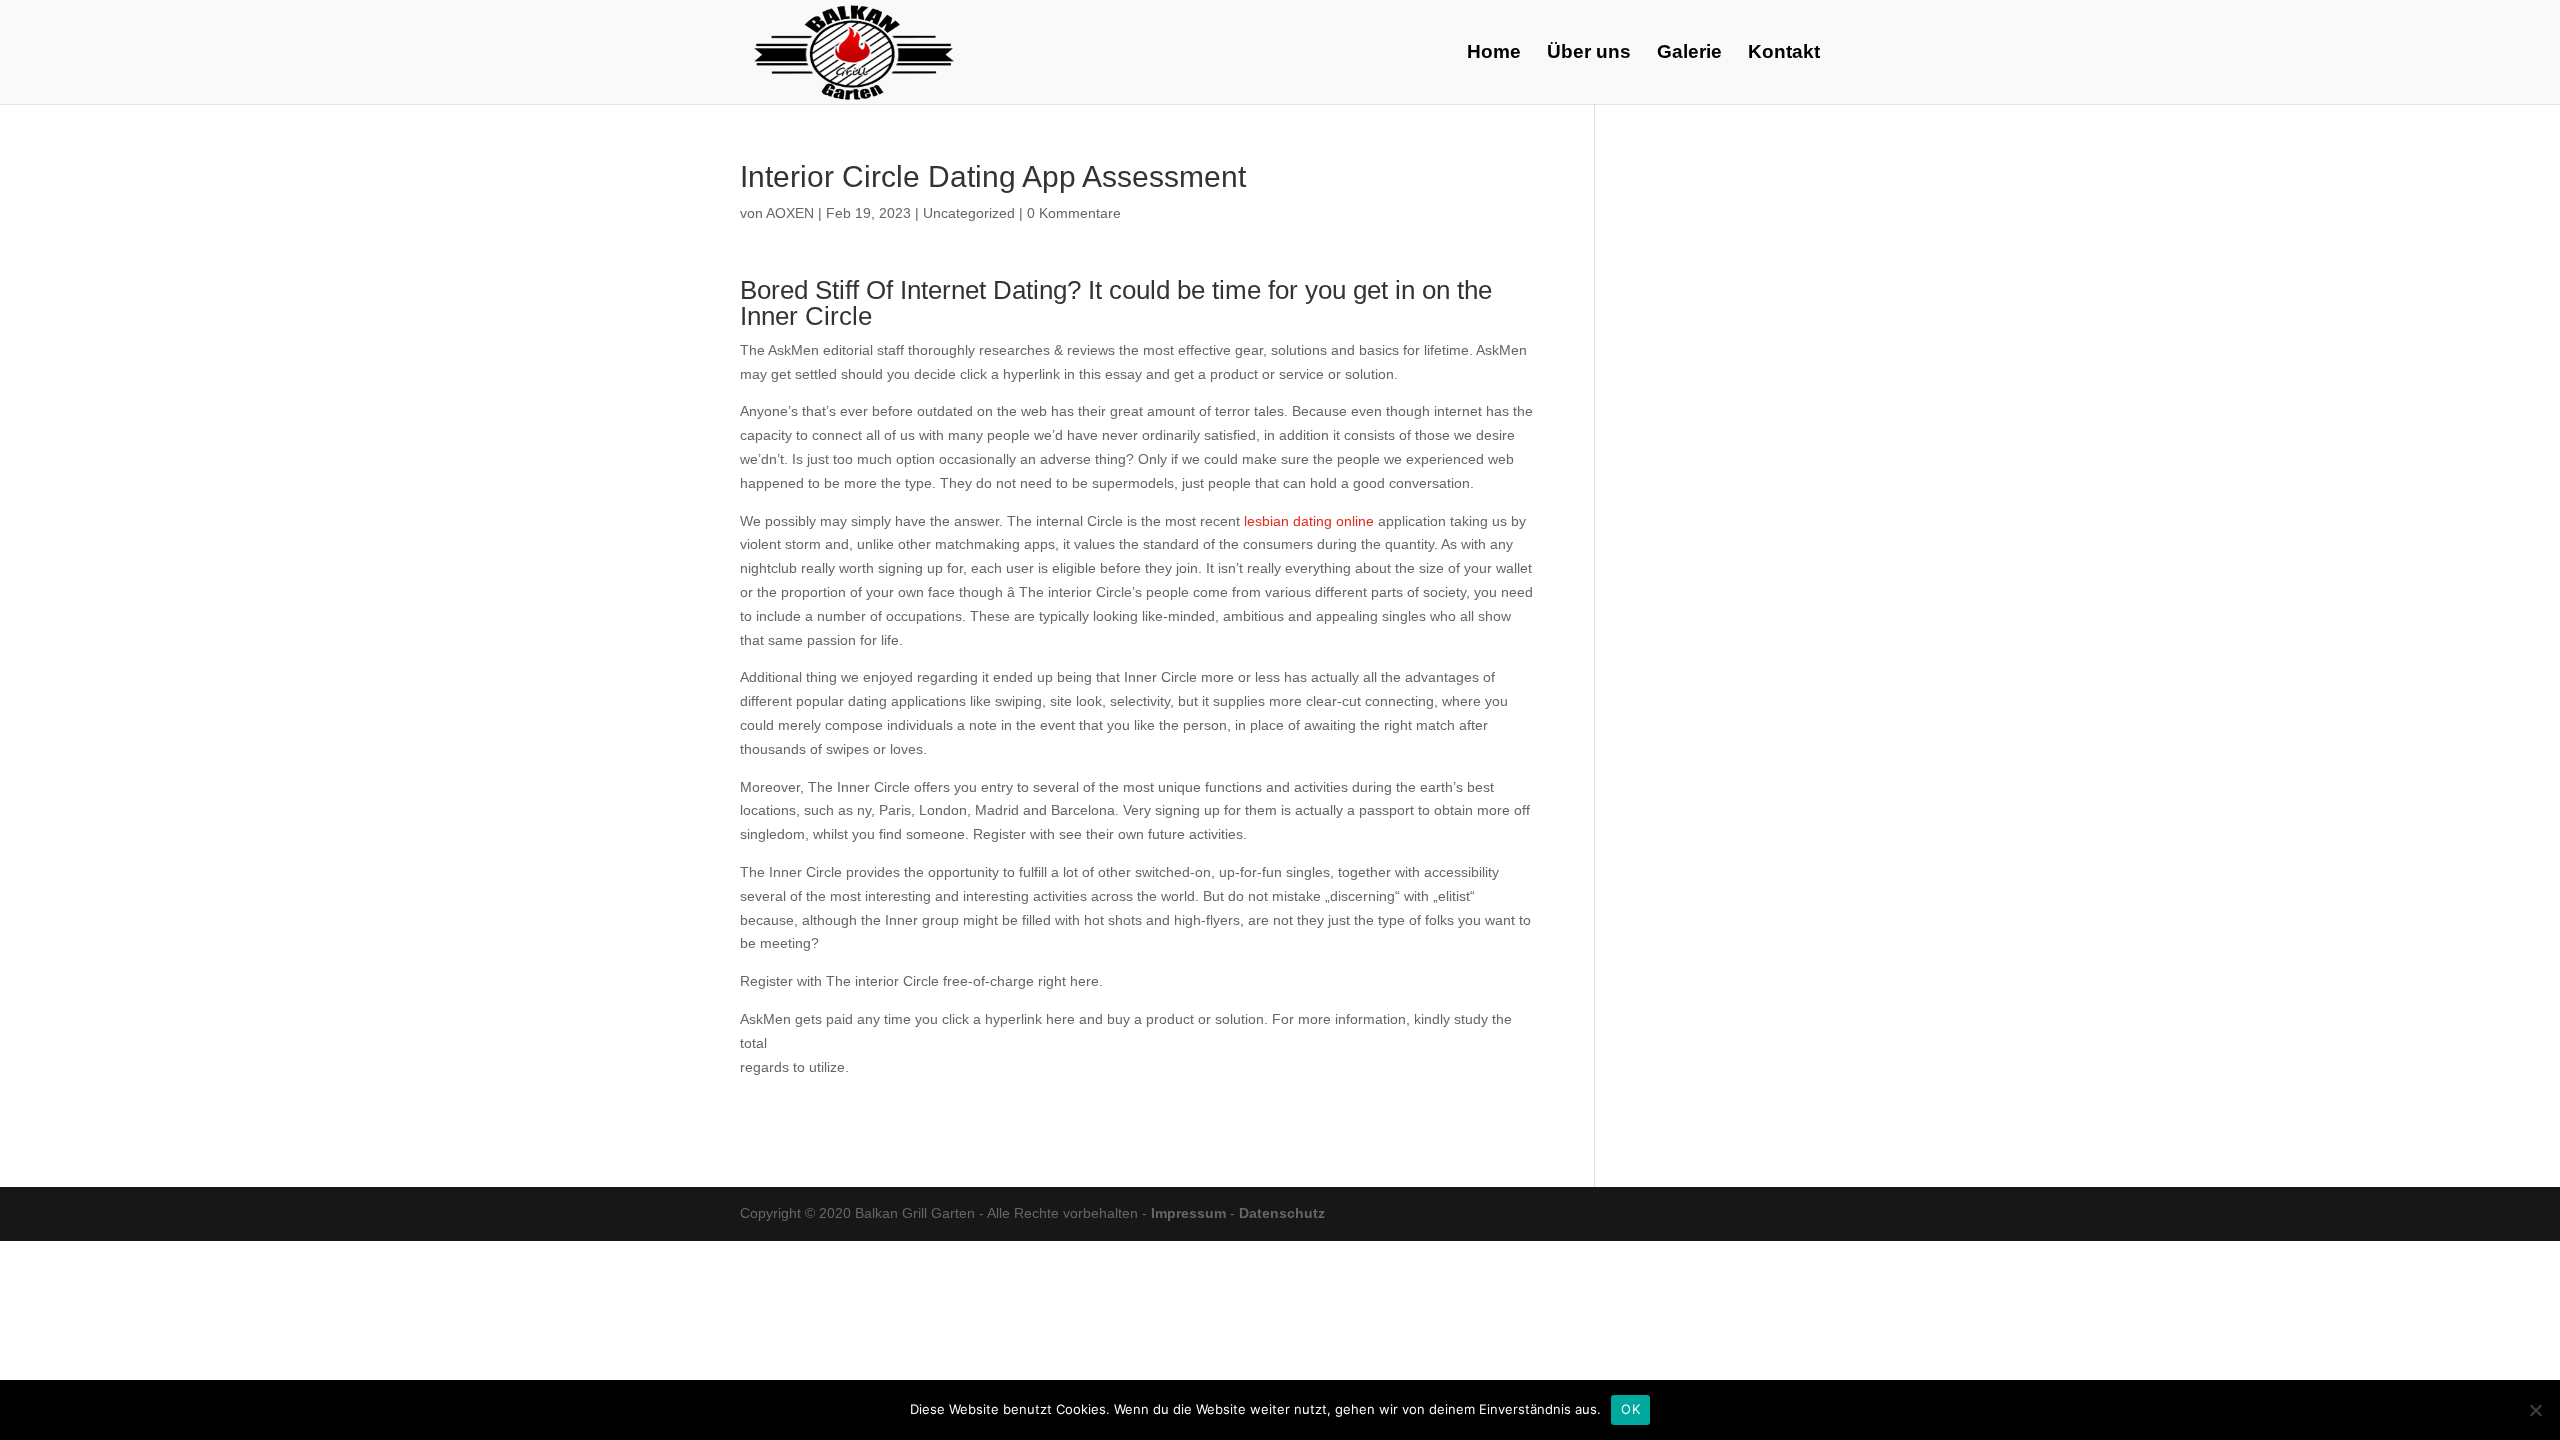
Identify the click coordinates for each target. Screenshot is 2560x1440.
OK (1630, 1409)
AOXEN (790, 213)
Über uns (1589, 53)
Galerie (1689, 53)
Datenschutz (1282, 1213)
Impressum (1188, 1213)
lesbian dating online (1309, 521)
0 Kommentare (1074, 213)
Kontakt (1784, 53)
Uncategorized (969, 213)
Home (1494, 53)
